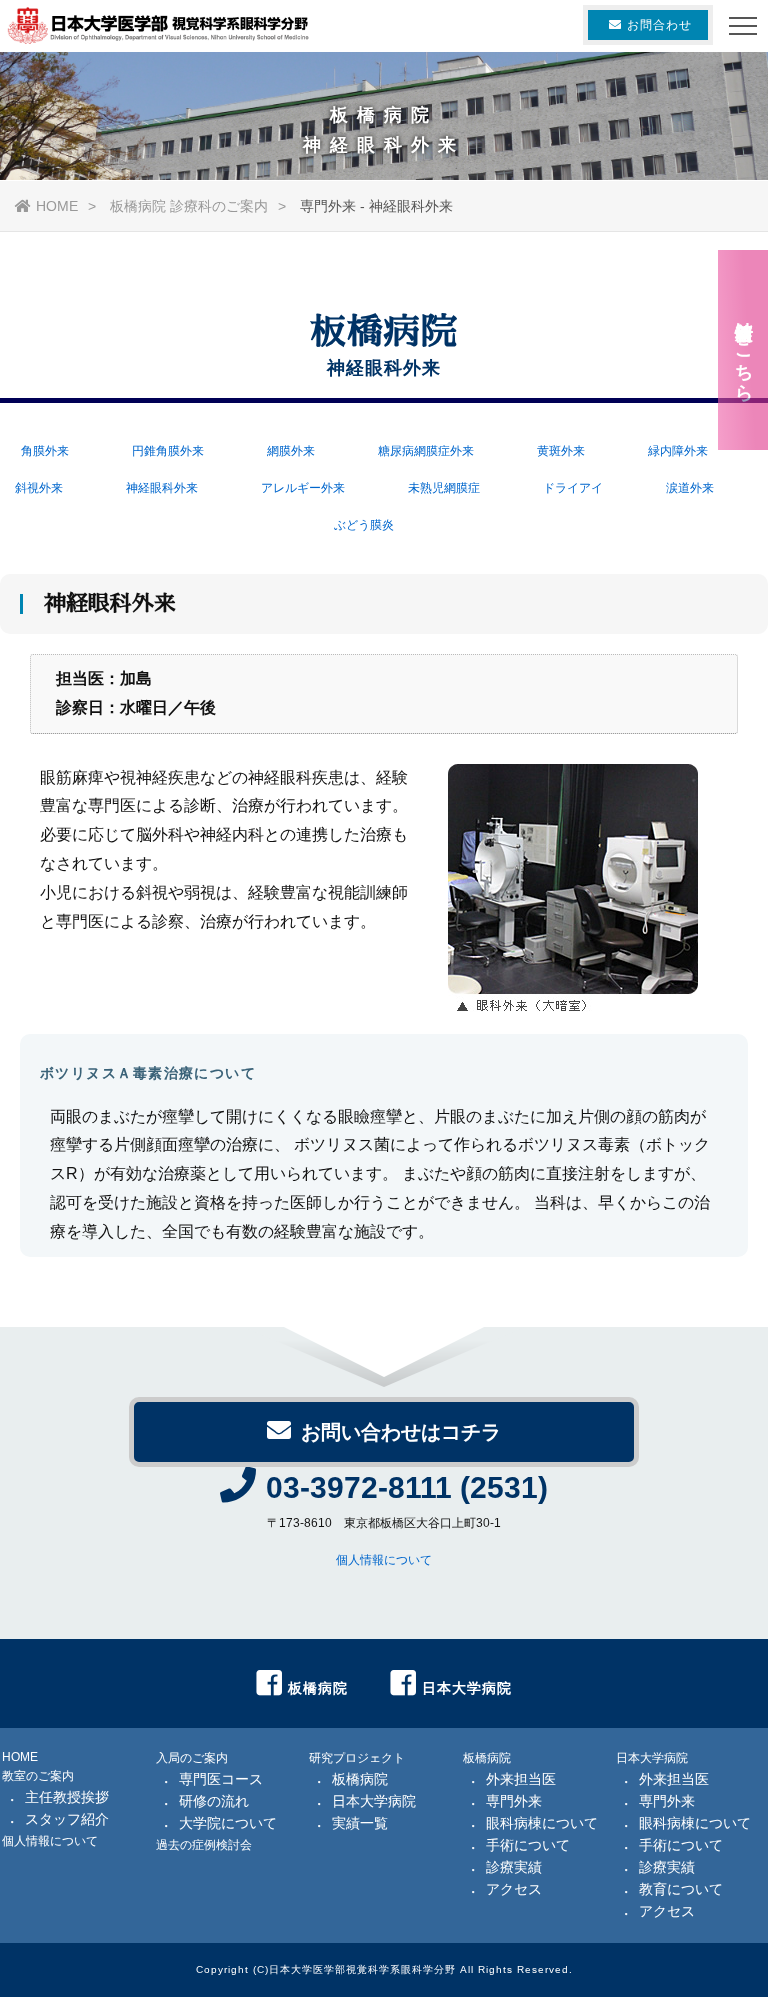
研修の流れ (214, 1801)
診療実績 (514, 1867)
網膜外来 (291, 451)
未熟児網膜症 (444, 488)
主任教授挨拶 (67, 1797)
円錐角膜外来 (168, 451)
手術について (528, 1845)
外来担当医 (521, 1779)
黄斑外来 (561, 451)
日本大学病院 (374, 1801)
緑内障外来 (678, 451)
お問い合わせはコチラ (401, 1432)
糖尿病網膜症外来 (426, 451)
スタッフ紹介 (67, 1819)
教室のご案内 (38, 1776)
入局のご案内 (192, 1758)
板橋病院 (360, 1779)
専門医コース (221, 1779)
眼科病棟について (542, 1823)
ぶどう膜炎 (364, 525)
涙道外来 (690, 488)
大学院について (228, 1823)
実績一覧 (360, 1823)
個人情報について (384, 1560)
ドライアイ (573, 488)
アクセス (514, 1889)
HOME (57, 206)
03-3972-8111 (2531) (407, 1487)
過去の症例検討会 (204, 1845)
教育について (681, 1889)
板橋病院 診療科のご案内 (189, 206)
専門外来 (514, 1801)
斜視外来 (39, 488)
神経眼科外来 (162, 488)
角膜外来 (45, 451)
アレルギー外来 (303, 488)
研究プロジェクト (357, 1758)
